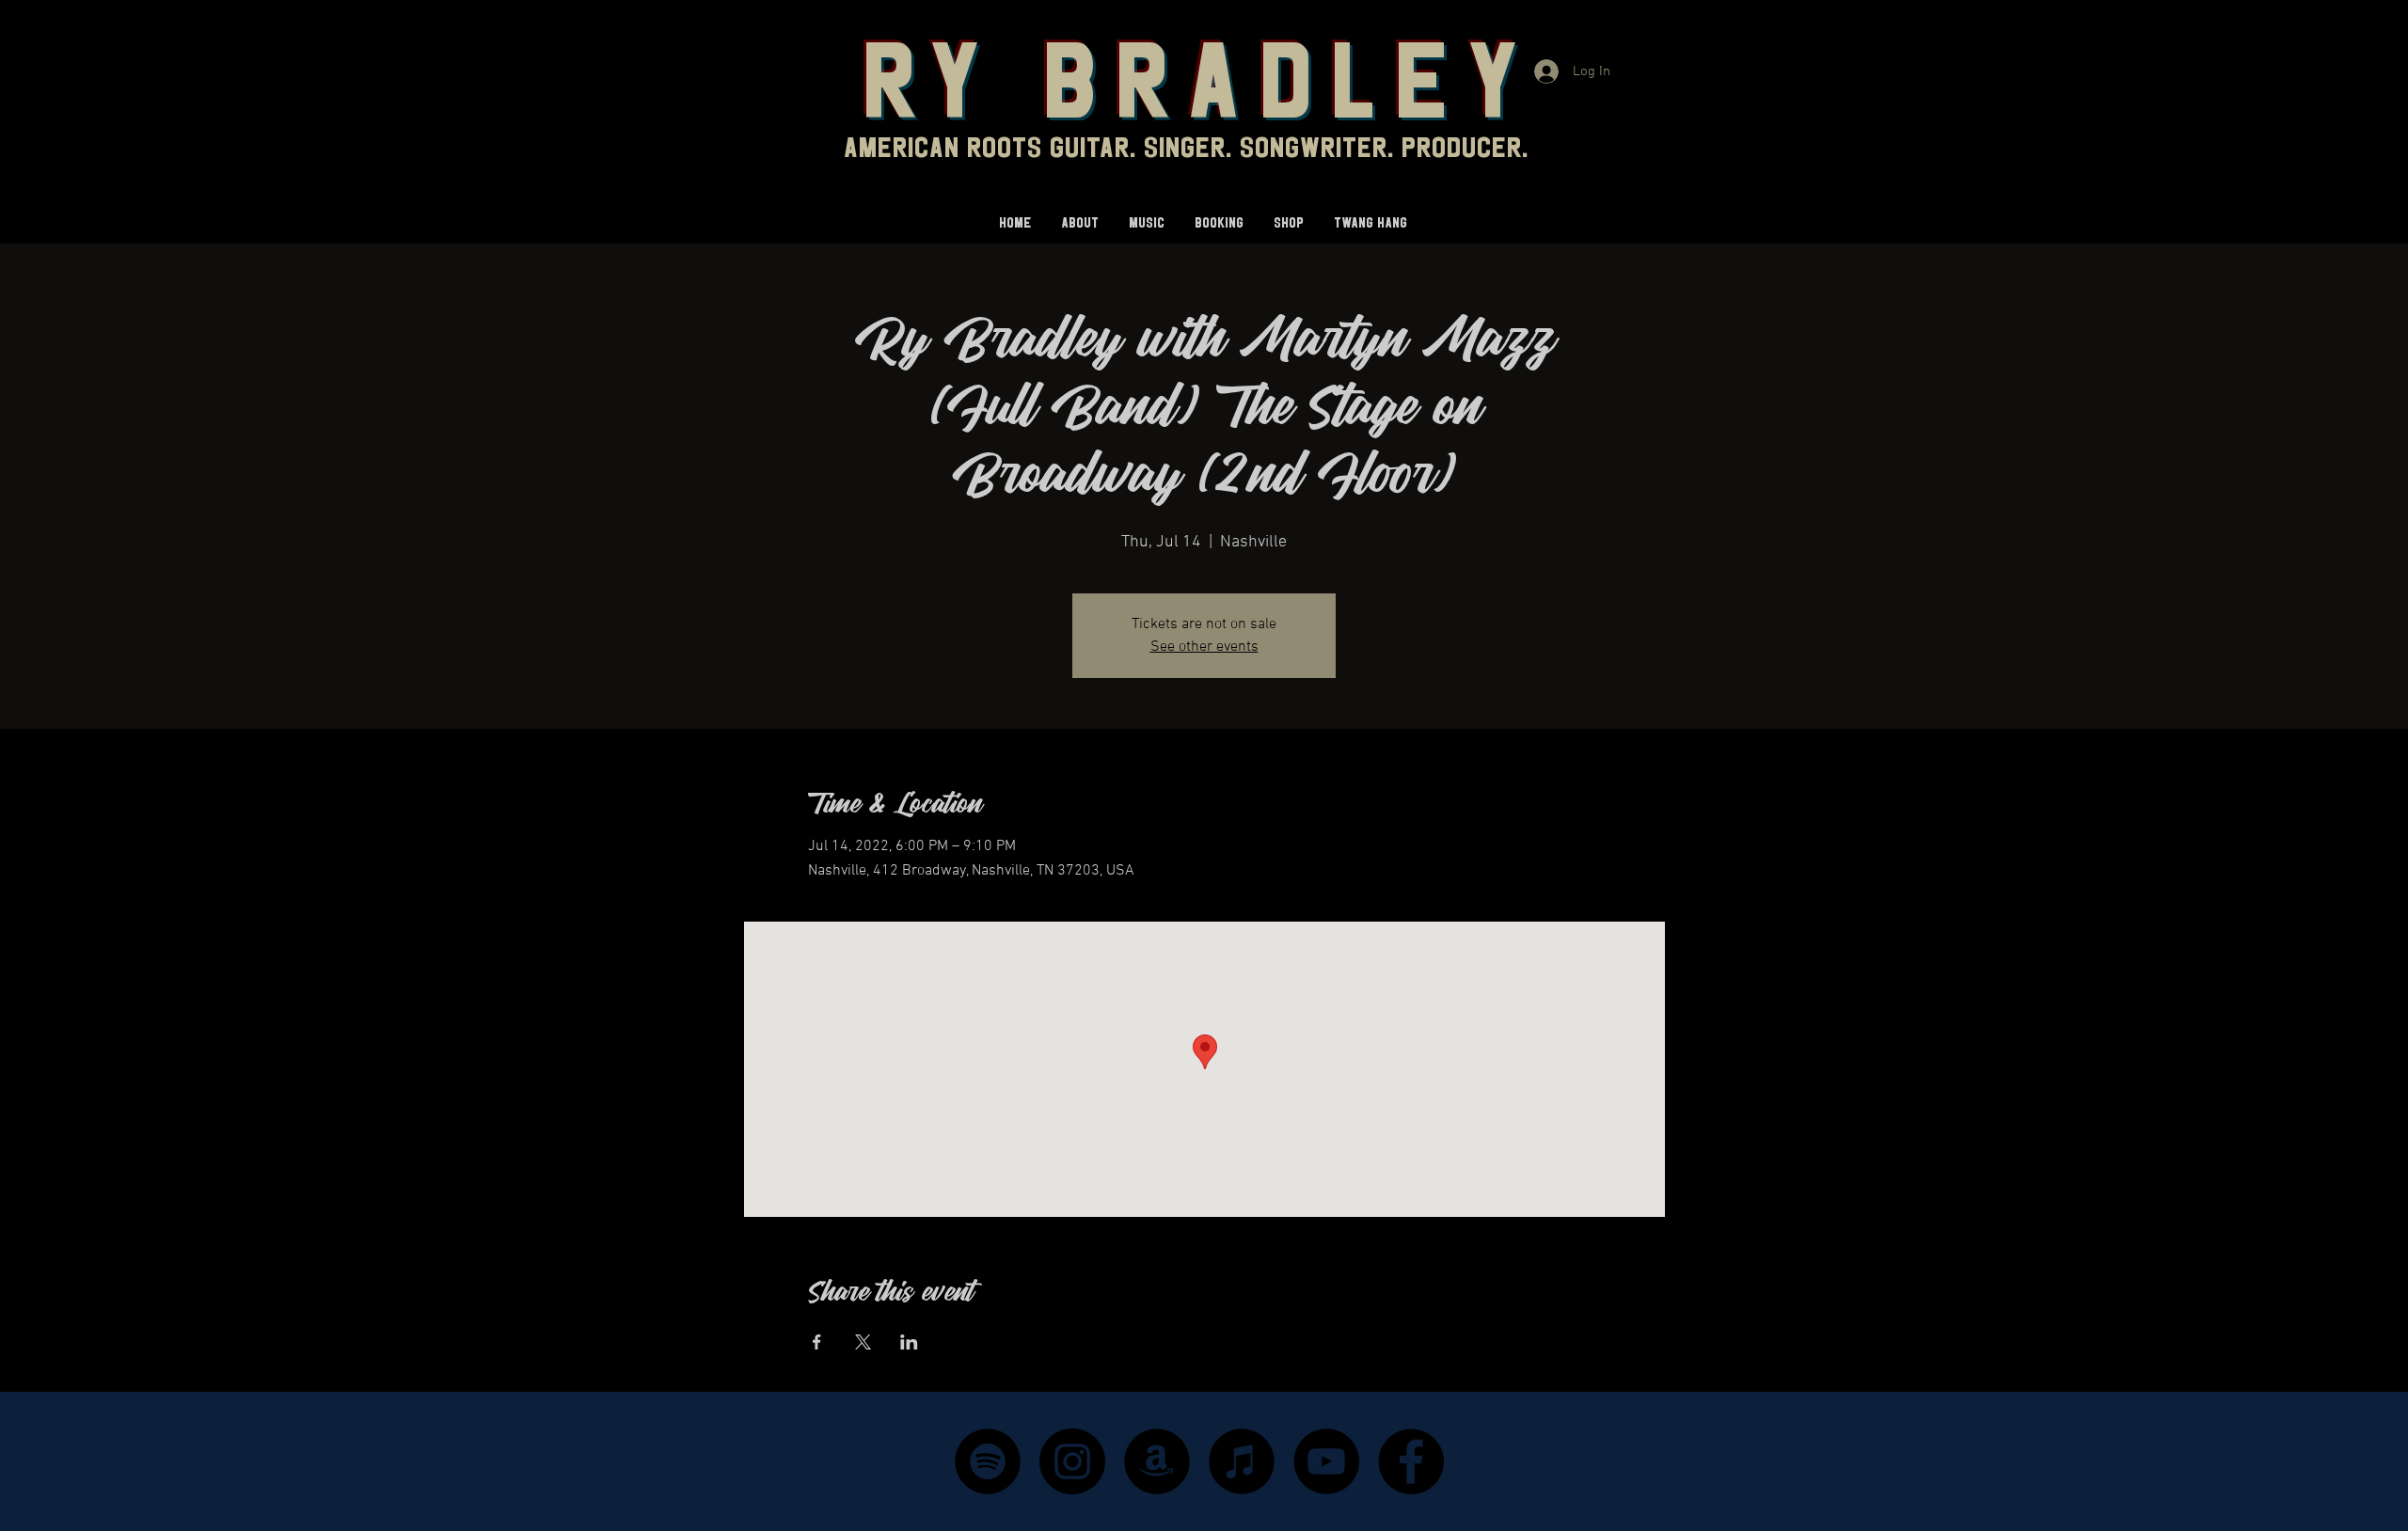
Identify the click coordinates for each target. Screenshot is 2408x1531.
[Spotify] (988, 1461)
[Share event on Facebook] (817, 1342)
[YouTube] (1326, 1461)
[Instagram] (1072, 1461)
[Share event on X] (863, 1342)
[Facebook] (1411, 1461)
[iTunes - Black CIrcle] (1242, 1461)
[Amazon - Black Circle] (1157, 1461)
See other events (1204, 647)
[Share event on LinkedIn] (909, 1342)
